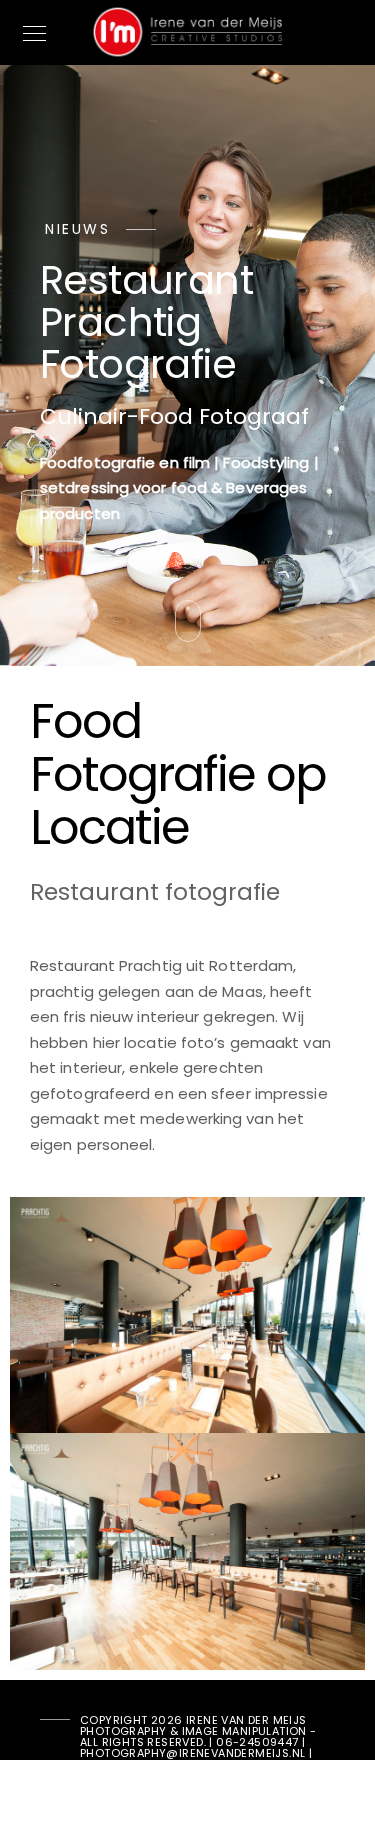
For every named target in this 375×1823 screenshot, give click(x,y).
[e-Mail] (105, 1790)
